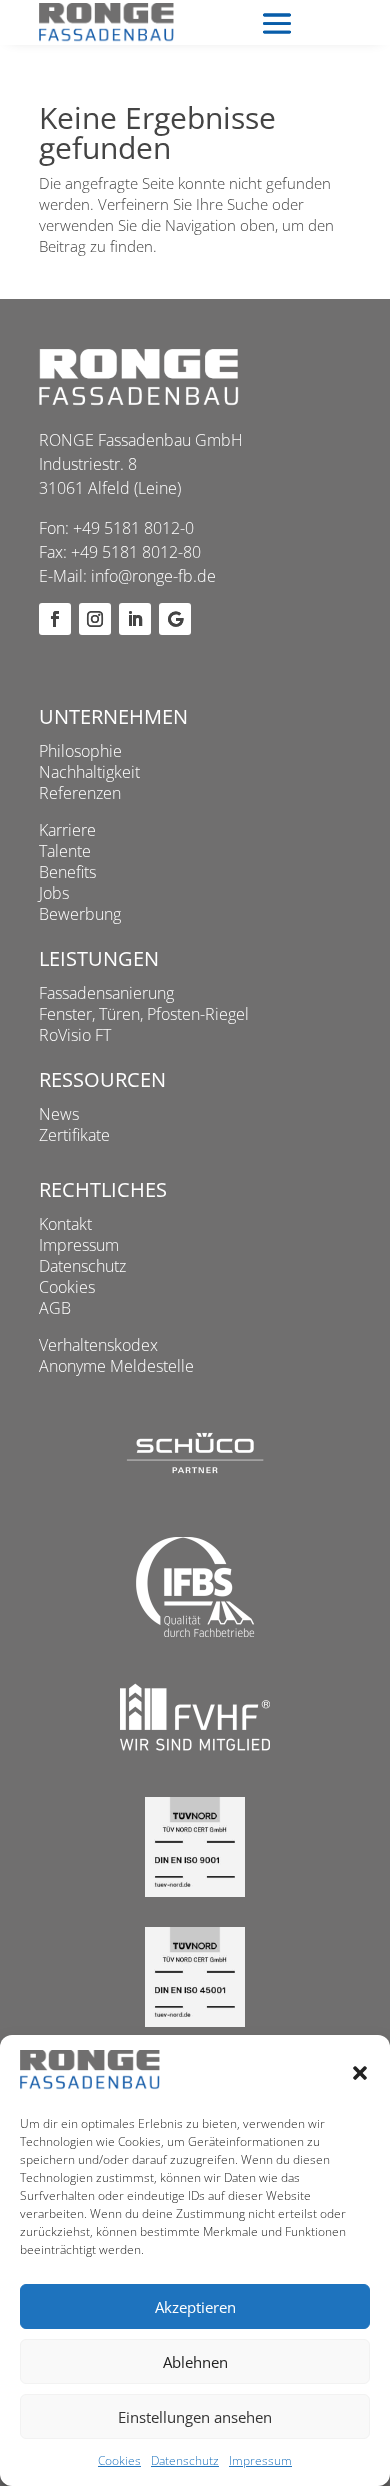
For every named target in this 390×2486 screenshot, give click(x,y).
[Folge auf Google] (175, 619)
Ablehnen (195, 2362)
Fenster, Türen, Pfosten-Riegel (144, 1014)
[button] (360, 2073)
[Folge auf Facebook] (55, 619)
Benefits (67, 872)
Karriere (67, 830)
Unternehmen (113, 716)
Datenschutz (185, 2460)
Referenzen (80, 793)
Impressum (260, 2460)
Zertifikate (74, 1135)
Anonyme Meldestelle (116, 1366)
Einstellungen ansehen (195, 2417)
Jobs (54, 893)
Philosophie (80, 751)
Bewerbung (80, 914)
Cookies (119, 2460)
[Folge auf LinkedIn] (135, 619)
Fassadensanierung (106, 993)
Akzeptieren (195, 2307)
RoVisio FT (75, 1035)
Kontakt (65, 1224)
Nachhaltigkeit (89, 772)
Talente (65, 851)
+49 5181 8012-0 (133, 528)
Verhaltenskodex (98, 1345)
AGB (55, 1308)
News (59, 1114)
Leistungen (99, 958)
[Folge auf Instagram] (95, 619)
